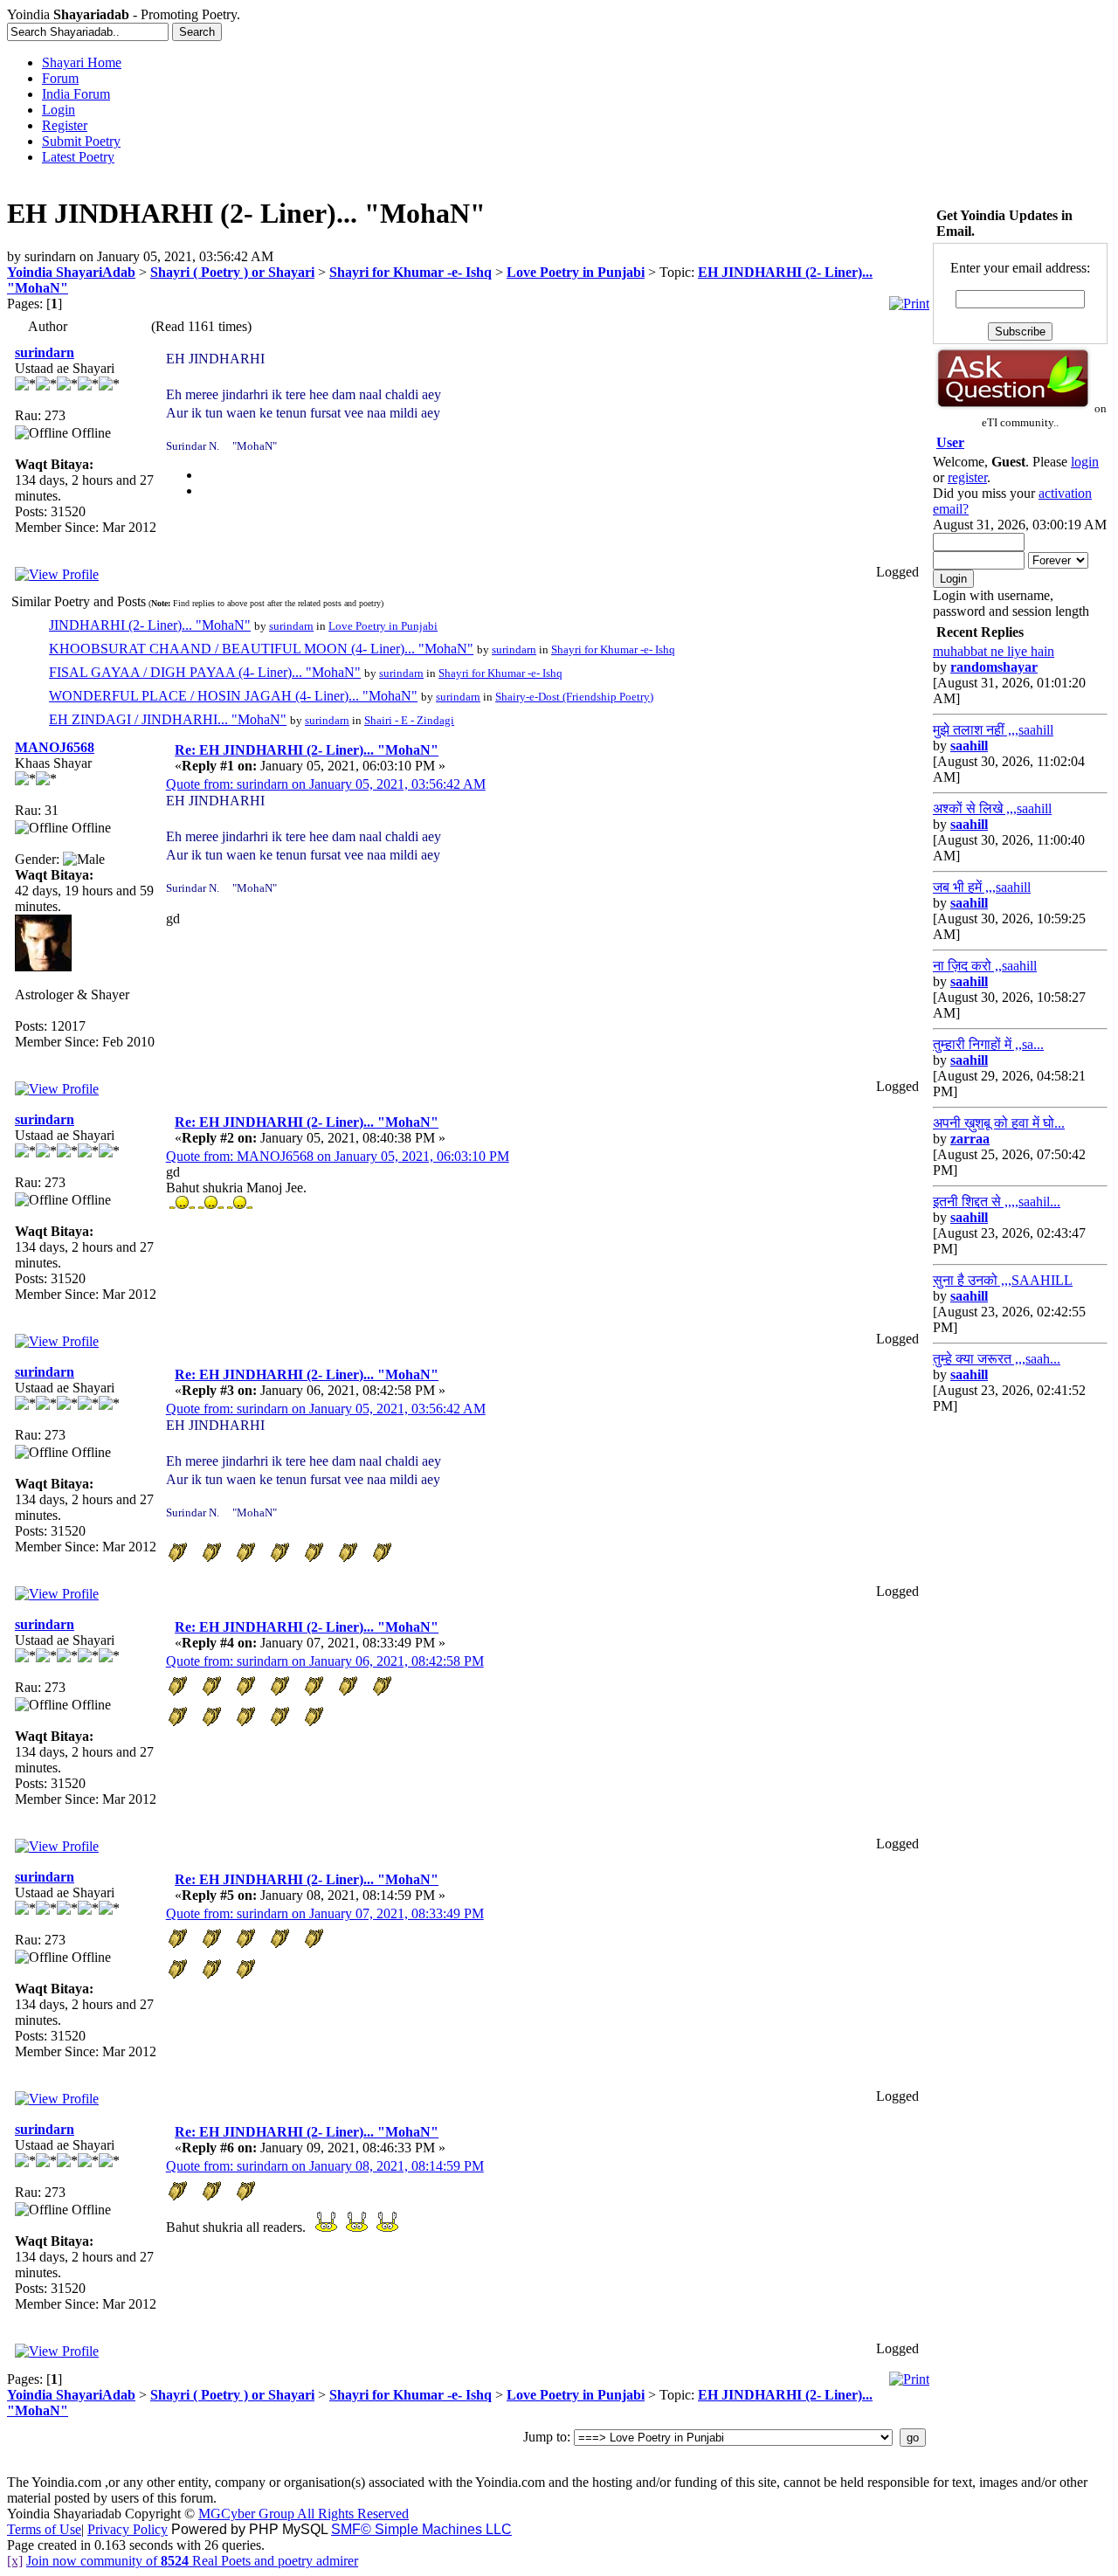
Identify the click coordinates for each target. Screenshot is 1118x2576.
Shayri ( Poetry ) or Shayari (232, 272)
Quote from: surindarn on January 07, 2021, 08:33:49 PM (325, 1913)
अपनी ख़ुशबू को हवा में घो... (999, 1123)
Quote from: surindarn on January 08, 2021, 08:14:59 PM (325, 2166)
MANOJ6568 (55, 747)
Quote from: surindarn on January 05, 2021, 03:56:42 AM (326, 784)
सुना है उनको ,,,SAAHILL (1003, 1280)
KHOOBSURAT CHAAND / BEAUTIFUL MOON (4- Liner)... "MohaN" (261, 649)
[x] (15, 2561)
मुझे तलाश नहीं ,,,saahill (993, 730)
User (950, 442)
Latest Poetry (78, 157)
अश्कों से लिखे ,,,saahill (992, 808)
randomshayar (994, 667)
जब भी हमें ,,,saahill (982, 887)
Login (59, 110)
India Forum (76, 94)
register (967, 477)
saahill (969, 746)
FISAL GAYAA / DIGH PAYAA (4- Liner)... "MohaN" (205, 672)
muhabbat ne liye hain (994, 651)
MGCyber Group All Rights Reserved (304, 2514)
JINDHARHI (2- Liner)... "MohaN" (150, 625)
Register (65, 125)
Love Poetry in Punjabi (576, 272)
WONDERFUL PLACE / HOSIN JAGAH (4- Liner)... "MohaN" (233, 696)
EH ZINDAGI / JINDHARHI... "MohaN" (168, 719)
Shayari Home (82, 62)
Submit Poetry (81, 141)
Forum (60, 78)
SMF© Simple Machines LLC (421, 2529)
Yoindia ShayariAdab (71, 272)
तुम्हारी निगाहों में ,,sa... (988, 1044)
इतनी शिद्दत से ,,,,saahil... (997, 1202)
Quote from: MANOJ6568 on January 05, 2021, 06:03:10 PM (338, 1156)
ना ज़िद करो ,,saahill (985, 966)
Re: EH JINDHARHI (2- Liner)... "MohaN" (307, 750)
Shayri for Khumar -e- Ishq (411, 272)
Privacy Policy (128, 2529)
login (1085, 462)
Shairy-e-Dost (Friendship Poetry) (574, 697)
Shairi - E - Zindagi (409, 720)
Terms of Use (44, 2529)
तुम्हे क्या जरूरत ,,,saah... (997, 1359)
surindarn (45, 352)
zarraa (970, 1139)
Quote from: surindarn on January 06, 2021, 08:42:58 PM (325, 1661)
